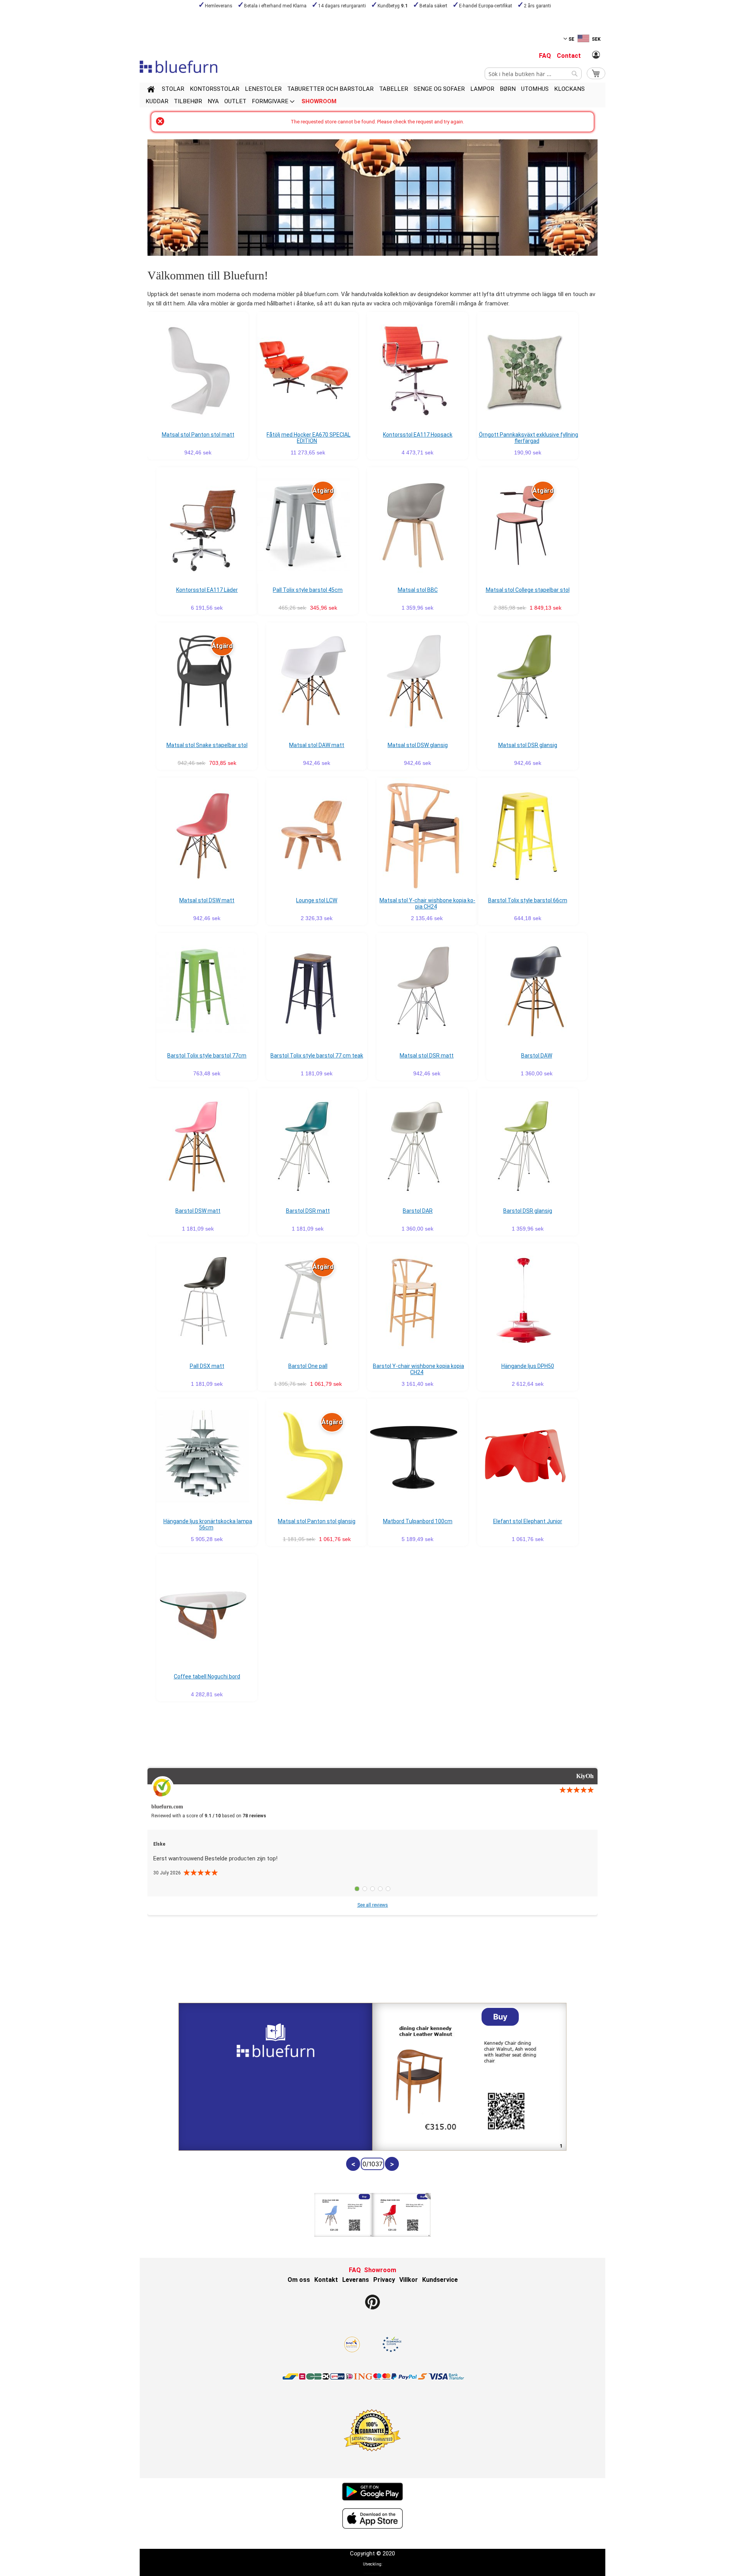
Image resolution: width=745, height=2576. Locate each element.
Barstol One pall (308, 1366)
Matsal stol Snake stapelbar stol (207, 745)
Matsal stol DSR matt (427, 1056)
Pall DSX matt (207, 1366)
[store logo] (178, 67)
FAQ (545, 56)
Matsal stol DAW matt (317, 745)
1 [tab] (357, 1889)
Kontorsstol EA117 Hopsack (418, 435)
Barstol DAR (418, 1211)
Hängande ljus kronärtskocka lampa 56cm (208, 1524)
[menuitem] (173, 89)
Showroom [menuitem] (319, 101)
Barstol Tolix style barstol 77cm (207, 1056)
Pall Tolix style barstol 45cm (308, 590)
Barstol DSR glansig (528, 1211)
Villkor (409, 2280)
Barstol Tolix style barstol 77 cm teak (317, 1056)
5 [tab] (388, 1889)
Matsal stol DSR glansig (528, 745)
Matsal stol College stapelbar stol (528, 590)
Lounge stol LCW (317, 900)
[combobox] (533, 74)
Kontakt (326, 2280)
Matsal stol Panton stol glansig (317, 1521)
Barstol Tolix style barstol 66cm (528, 900)
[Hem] (151, 90)
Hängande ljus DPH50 (528, 1366)
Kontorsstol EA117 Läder (207, 590)
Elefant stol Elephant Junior (528, 1521)
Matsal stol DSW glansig (418, 745)
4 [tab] (380, 1889)
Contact (569, 56)
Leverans (356, 2280)
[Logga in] (596, 55)
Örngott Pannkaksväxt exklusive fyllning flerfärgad (528, 438)
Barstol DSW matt (198, 1211)
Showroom (380, 2270)
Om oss (299, 2280)
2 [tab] (365, 1889)
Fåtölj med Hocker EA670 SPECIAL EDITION (308, 438)
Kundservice (440, 2280)
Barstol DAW (537, 1056)
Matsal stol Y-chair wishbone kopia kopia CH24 (427, 903)
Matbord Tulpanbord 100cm (418, 1521)
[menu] (372, 95)
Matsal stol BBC (418, 590)
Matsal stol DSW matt (207, 900)
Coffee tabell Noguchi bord (207, 1676)
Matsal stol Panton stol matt (198, 435)
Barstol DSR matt (308, 1211)
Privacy (384, 2280)
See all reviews (373, 1905)
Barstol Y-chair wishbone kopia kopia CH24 (418, 1369)
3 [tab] (372, 1889)
